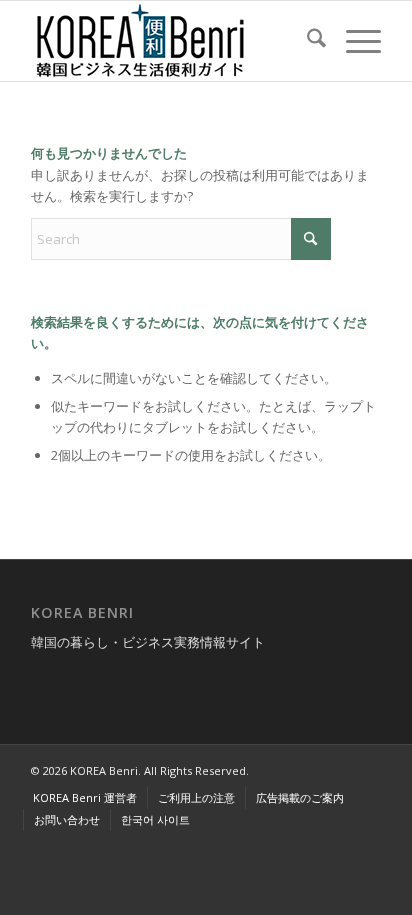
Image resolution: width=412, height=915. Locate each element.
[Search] (306, 41)
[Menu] (353, 41)
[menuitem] (306, 41)
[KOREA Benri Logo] (171, 41)
